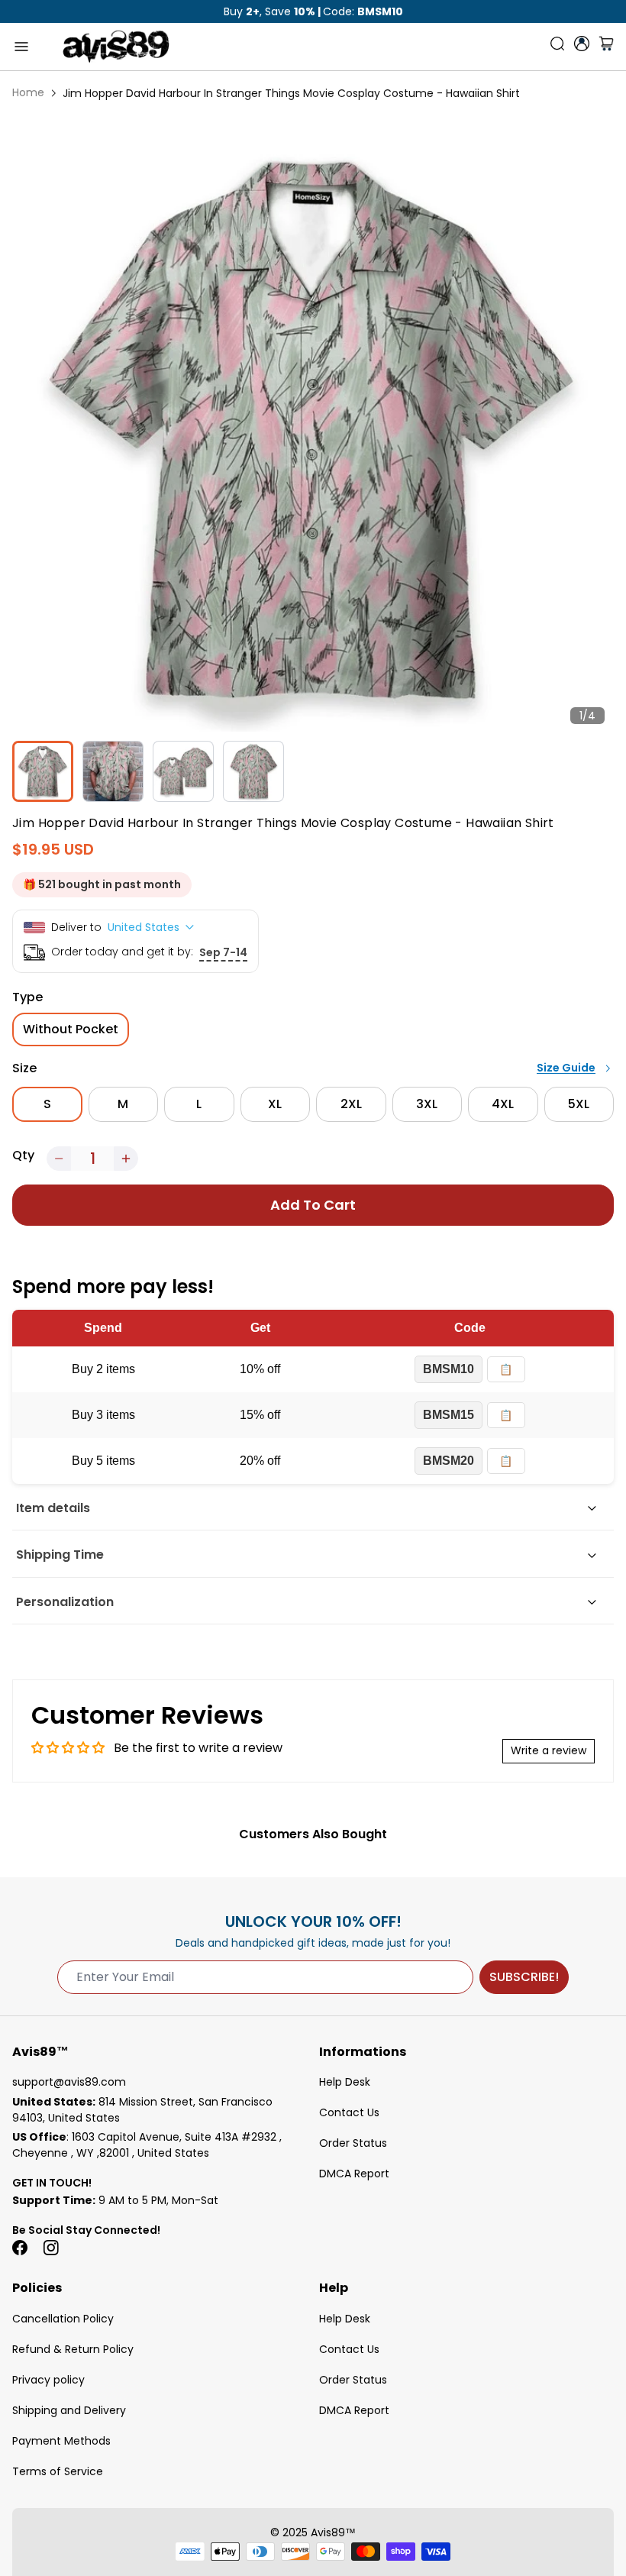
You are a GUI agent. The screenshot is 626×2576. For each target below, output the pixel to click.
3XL (427, 1104)
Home (28, 92)
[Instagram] (50, 2248)
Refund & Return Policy (73, 2349)
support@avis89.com (69, 2082)
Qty (23, 1155)
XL (275, 1104)
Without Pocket (71, 1029)
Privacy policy (48, 2380)
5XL (579, 1104)
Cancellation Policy (63, 2319)
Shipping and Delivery (69, 2410)
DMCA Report (354, 2174)
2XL (351, 1104)
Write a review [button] (549, 1750)
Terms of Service (58, 2471)
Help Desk (345, 2082)
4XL (503, 1104)
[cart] (606, 47)
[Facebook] (20, 2248)
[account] (582, 44)
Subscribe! (524, 1977)
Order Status (353, 2143)
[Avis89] (116, 47)
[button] (59, 1159)
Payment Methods (61, 2441)
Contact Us (349, 2112)
